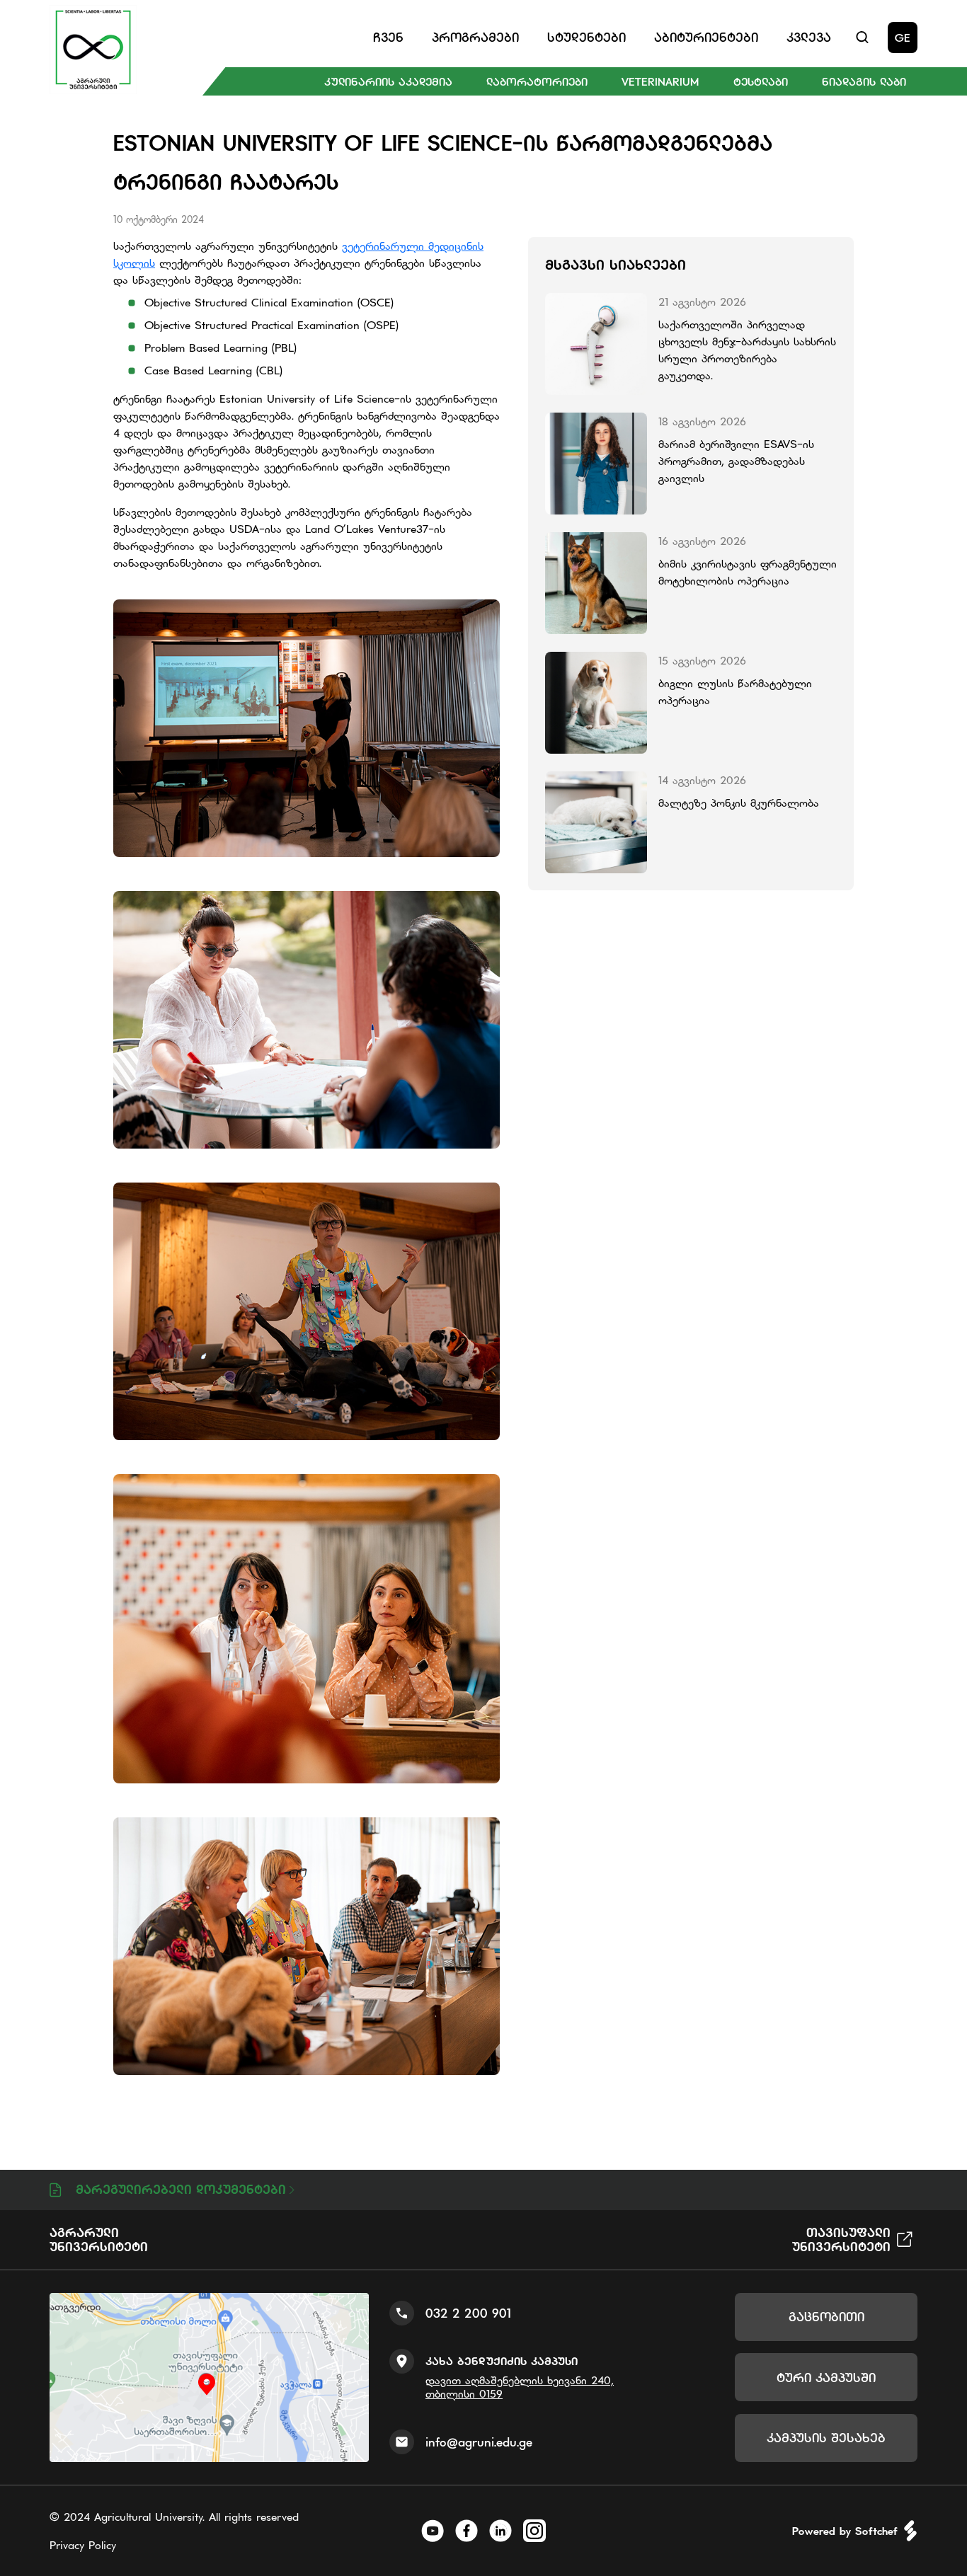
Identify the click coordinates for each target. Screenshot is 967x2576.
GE (903, 38)
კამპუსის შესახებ (826, 2438)
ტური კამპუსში (826, 2377)
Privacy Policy (83, 2545)
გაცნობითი (826, 2317)
